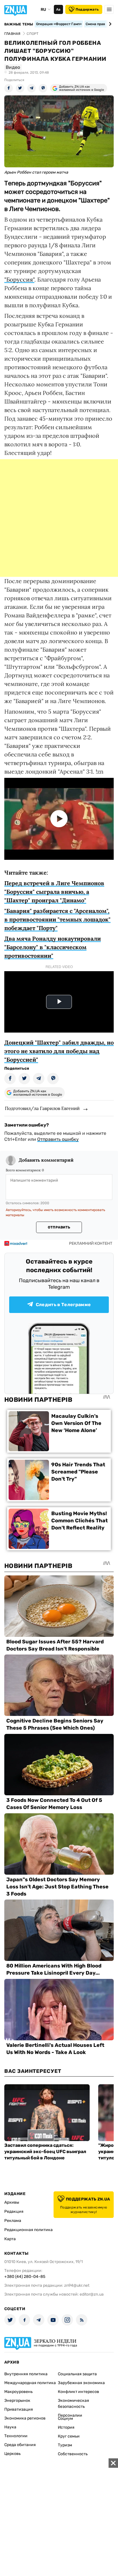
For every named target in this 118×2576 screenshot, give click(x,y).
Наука (10, 2427)
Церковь (12, 2454)
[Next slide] (109, 24)
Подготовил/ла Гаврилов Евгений (42, 1108)
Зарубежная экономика (81, 2383)
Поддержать (87, 9)
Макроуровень (18, 2392)
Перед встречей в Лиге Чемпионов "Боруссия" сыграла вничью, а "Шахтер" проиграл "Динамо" (54, 892)
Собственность (73, 2454)
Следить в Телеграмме (63, 1305)
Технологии (16, 2436)
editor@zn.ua (92, 2294)
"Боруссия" (19, 279)
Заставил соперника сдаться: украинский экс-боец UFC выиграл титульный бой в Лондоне (45, 2152)
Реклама (13, 2221)
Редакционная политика (28, 2230)
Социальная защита (77, 2374)
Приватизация (19, 2409)
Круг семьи (69, 2436)
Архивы (12, 2202)
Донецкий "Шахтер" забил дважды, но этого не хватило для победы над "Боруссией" (59, 1051)
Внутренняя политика (26, 2374)
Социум (65, 2419)
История (66, 2427)
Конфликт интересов (78, 2392)
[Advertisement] (59, 518)
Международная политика (30, 2383)
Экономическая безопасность (73, 2404)
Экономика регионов (25, 2418)
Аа (58, 9)
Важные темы (19, 24)
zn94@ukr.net (77, 2285)
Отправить (59, 1227)
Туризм (65, 2445)
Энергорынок (17, 2401)
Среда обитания (20, 2445)
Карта (10, 2239)
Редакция (14, 2211)
